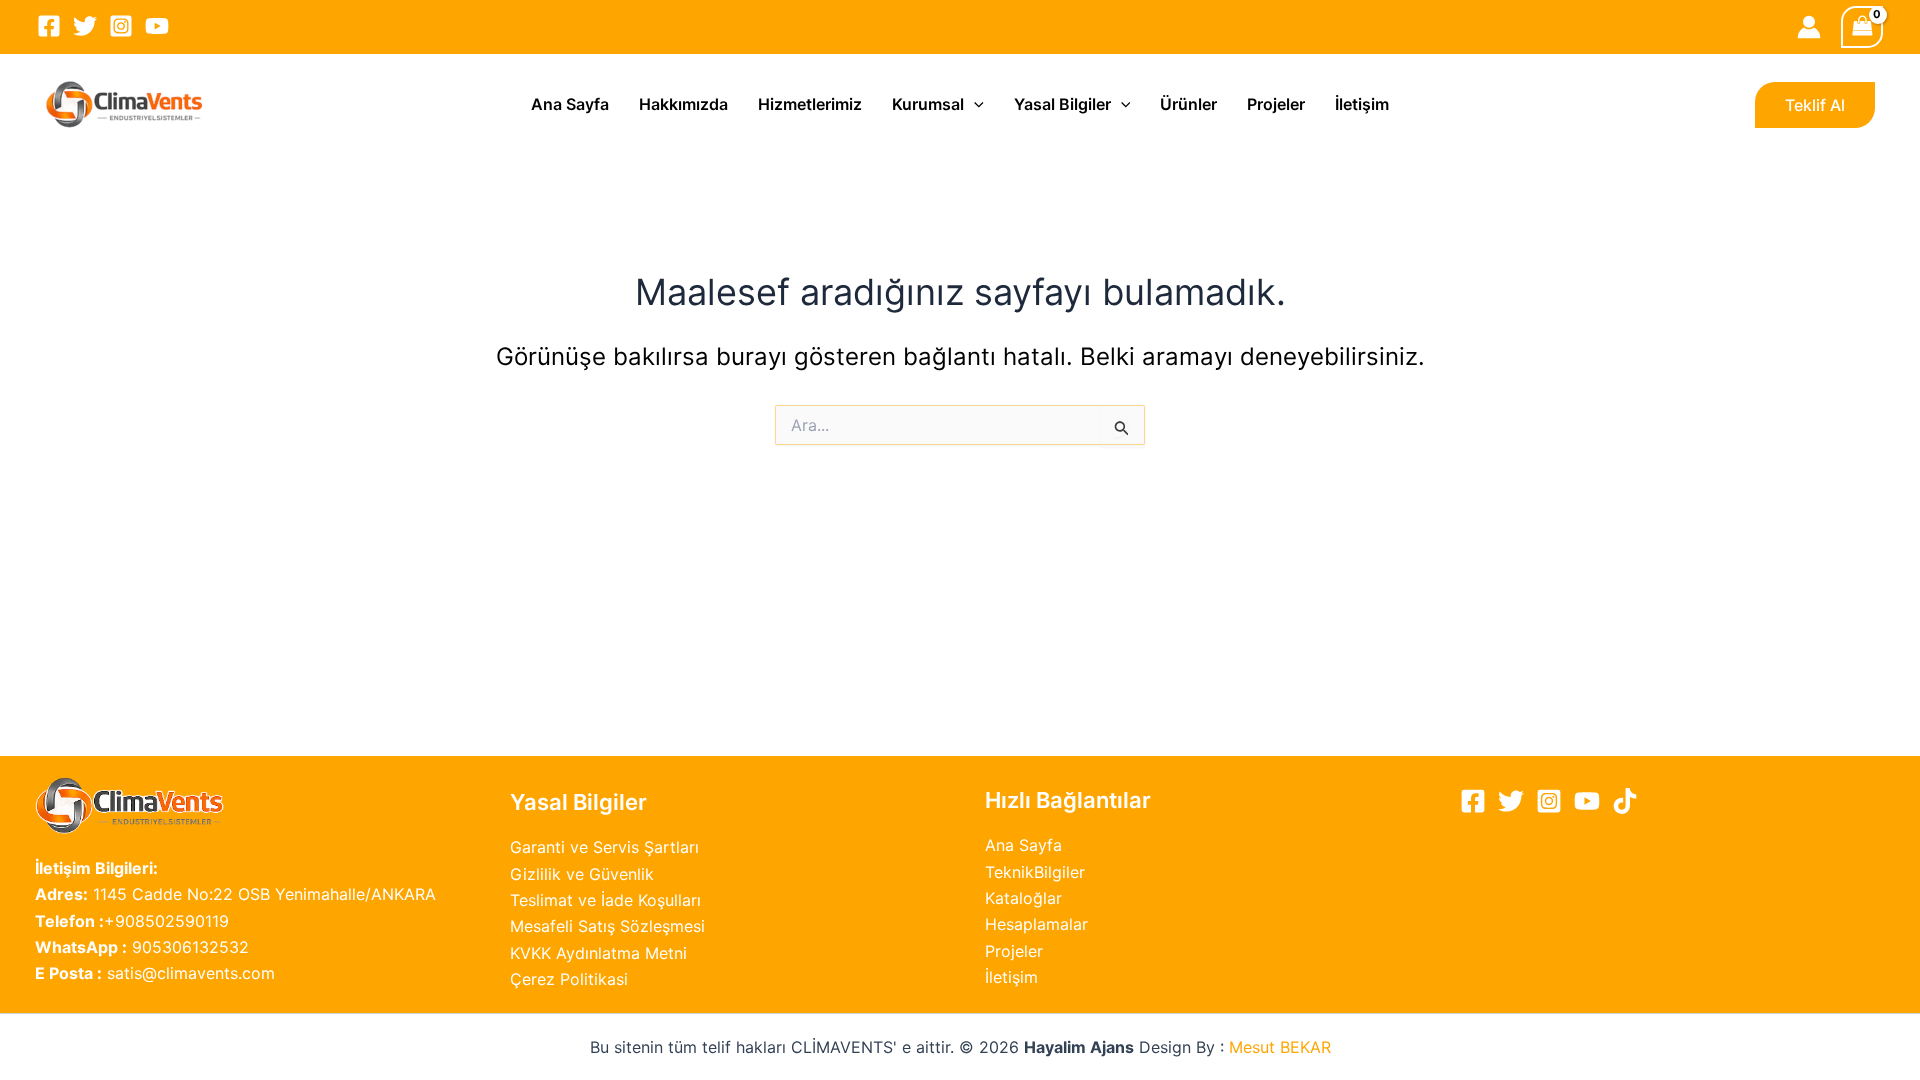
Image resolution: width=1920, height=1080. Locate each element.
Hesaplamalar (1036, 924)
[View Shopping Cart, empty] (1862, 26)
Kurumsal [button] (928, 104)
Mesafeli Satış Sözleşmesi (607, 926)
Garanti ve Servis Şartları (604, 847)
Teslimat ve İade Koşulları (605, 900)
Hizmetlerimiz (810, 104)
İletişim (1362, 104)
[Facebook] (49, 26)
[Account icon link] (1809, 27)
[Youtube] (157, 26)
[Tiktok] (1625, 801)
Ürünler (1188, 104)
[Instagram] (121, 26)
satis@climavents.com (155, 973)
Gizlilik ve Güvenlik (582, 874)
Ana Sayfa (570, 104)
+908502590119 (132, 921)
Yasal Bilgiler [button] (1062, 104)
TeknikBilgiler (1035, 872)
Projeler (1276, 104)
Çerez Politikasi (569, 979)
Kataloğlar (1023, 898)
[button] (974, 104)
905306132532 (142, 947)
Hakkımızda (683, 104)
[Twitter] (85, 26)
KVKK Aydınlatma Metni (598, 953)
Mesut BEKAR (1280, 1047)
